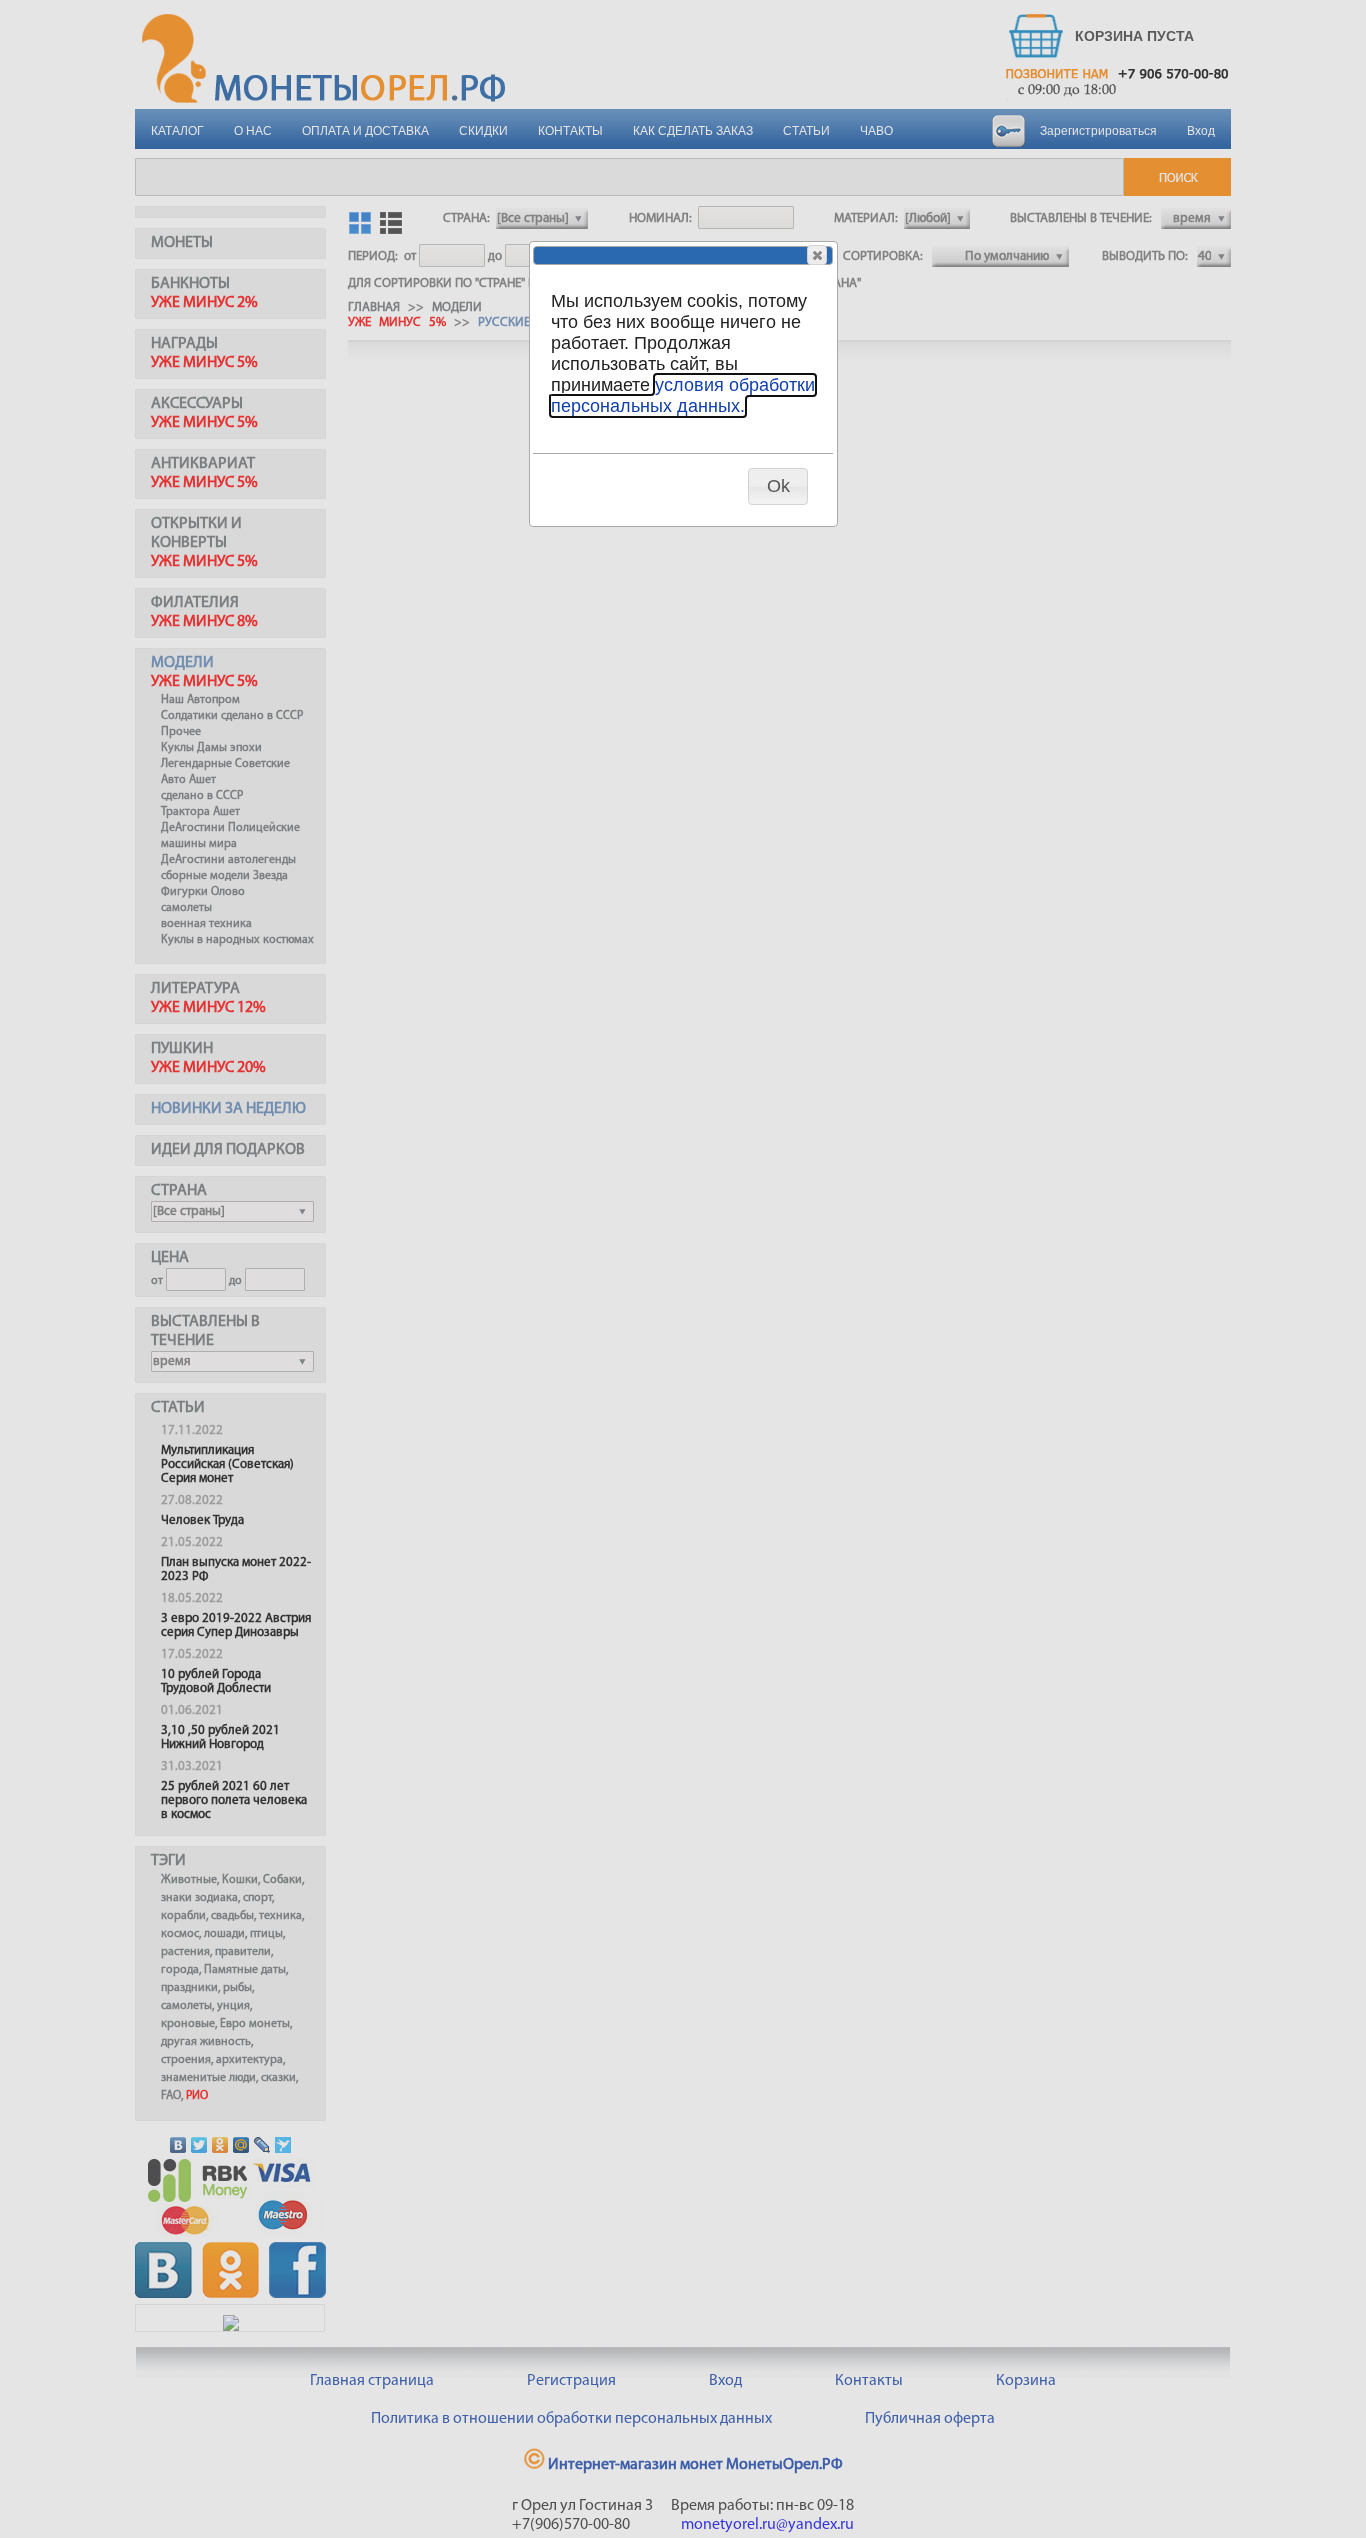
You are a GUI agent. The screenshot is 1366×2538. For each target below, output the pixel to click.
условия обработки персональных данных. (683, 395)
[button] (817, 255)
